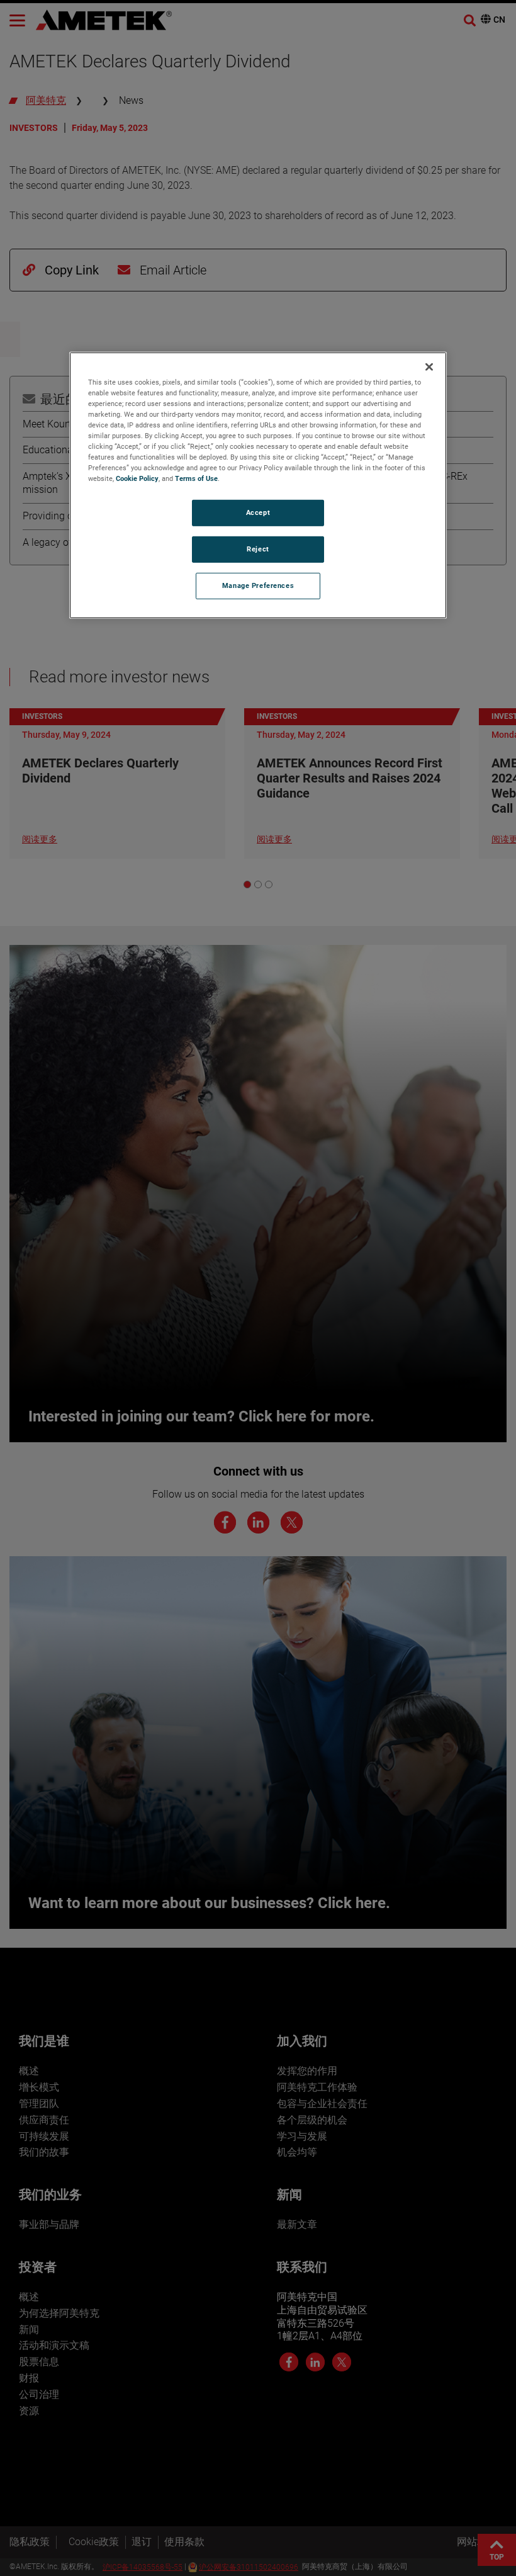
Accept (258, 512)
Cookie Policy (137, 478)
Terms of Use (196, 478)
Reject (258, 549)
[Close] (429, 367)
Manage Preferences (258, 585)
